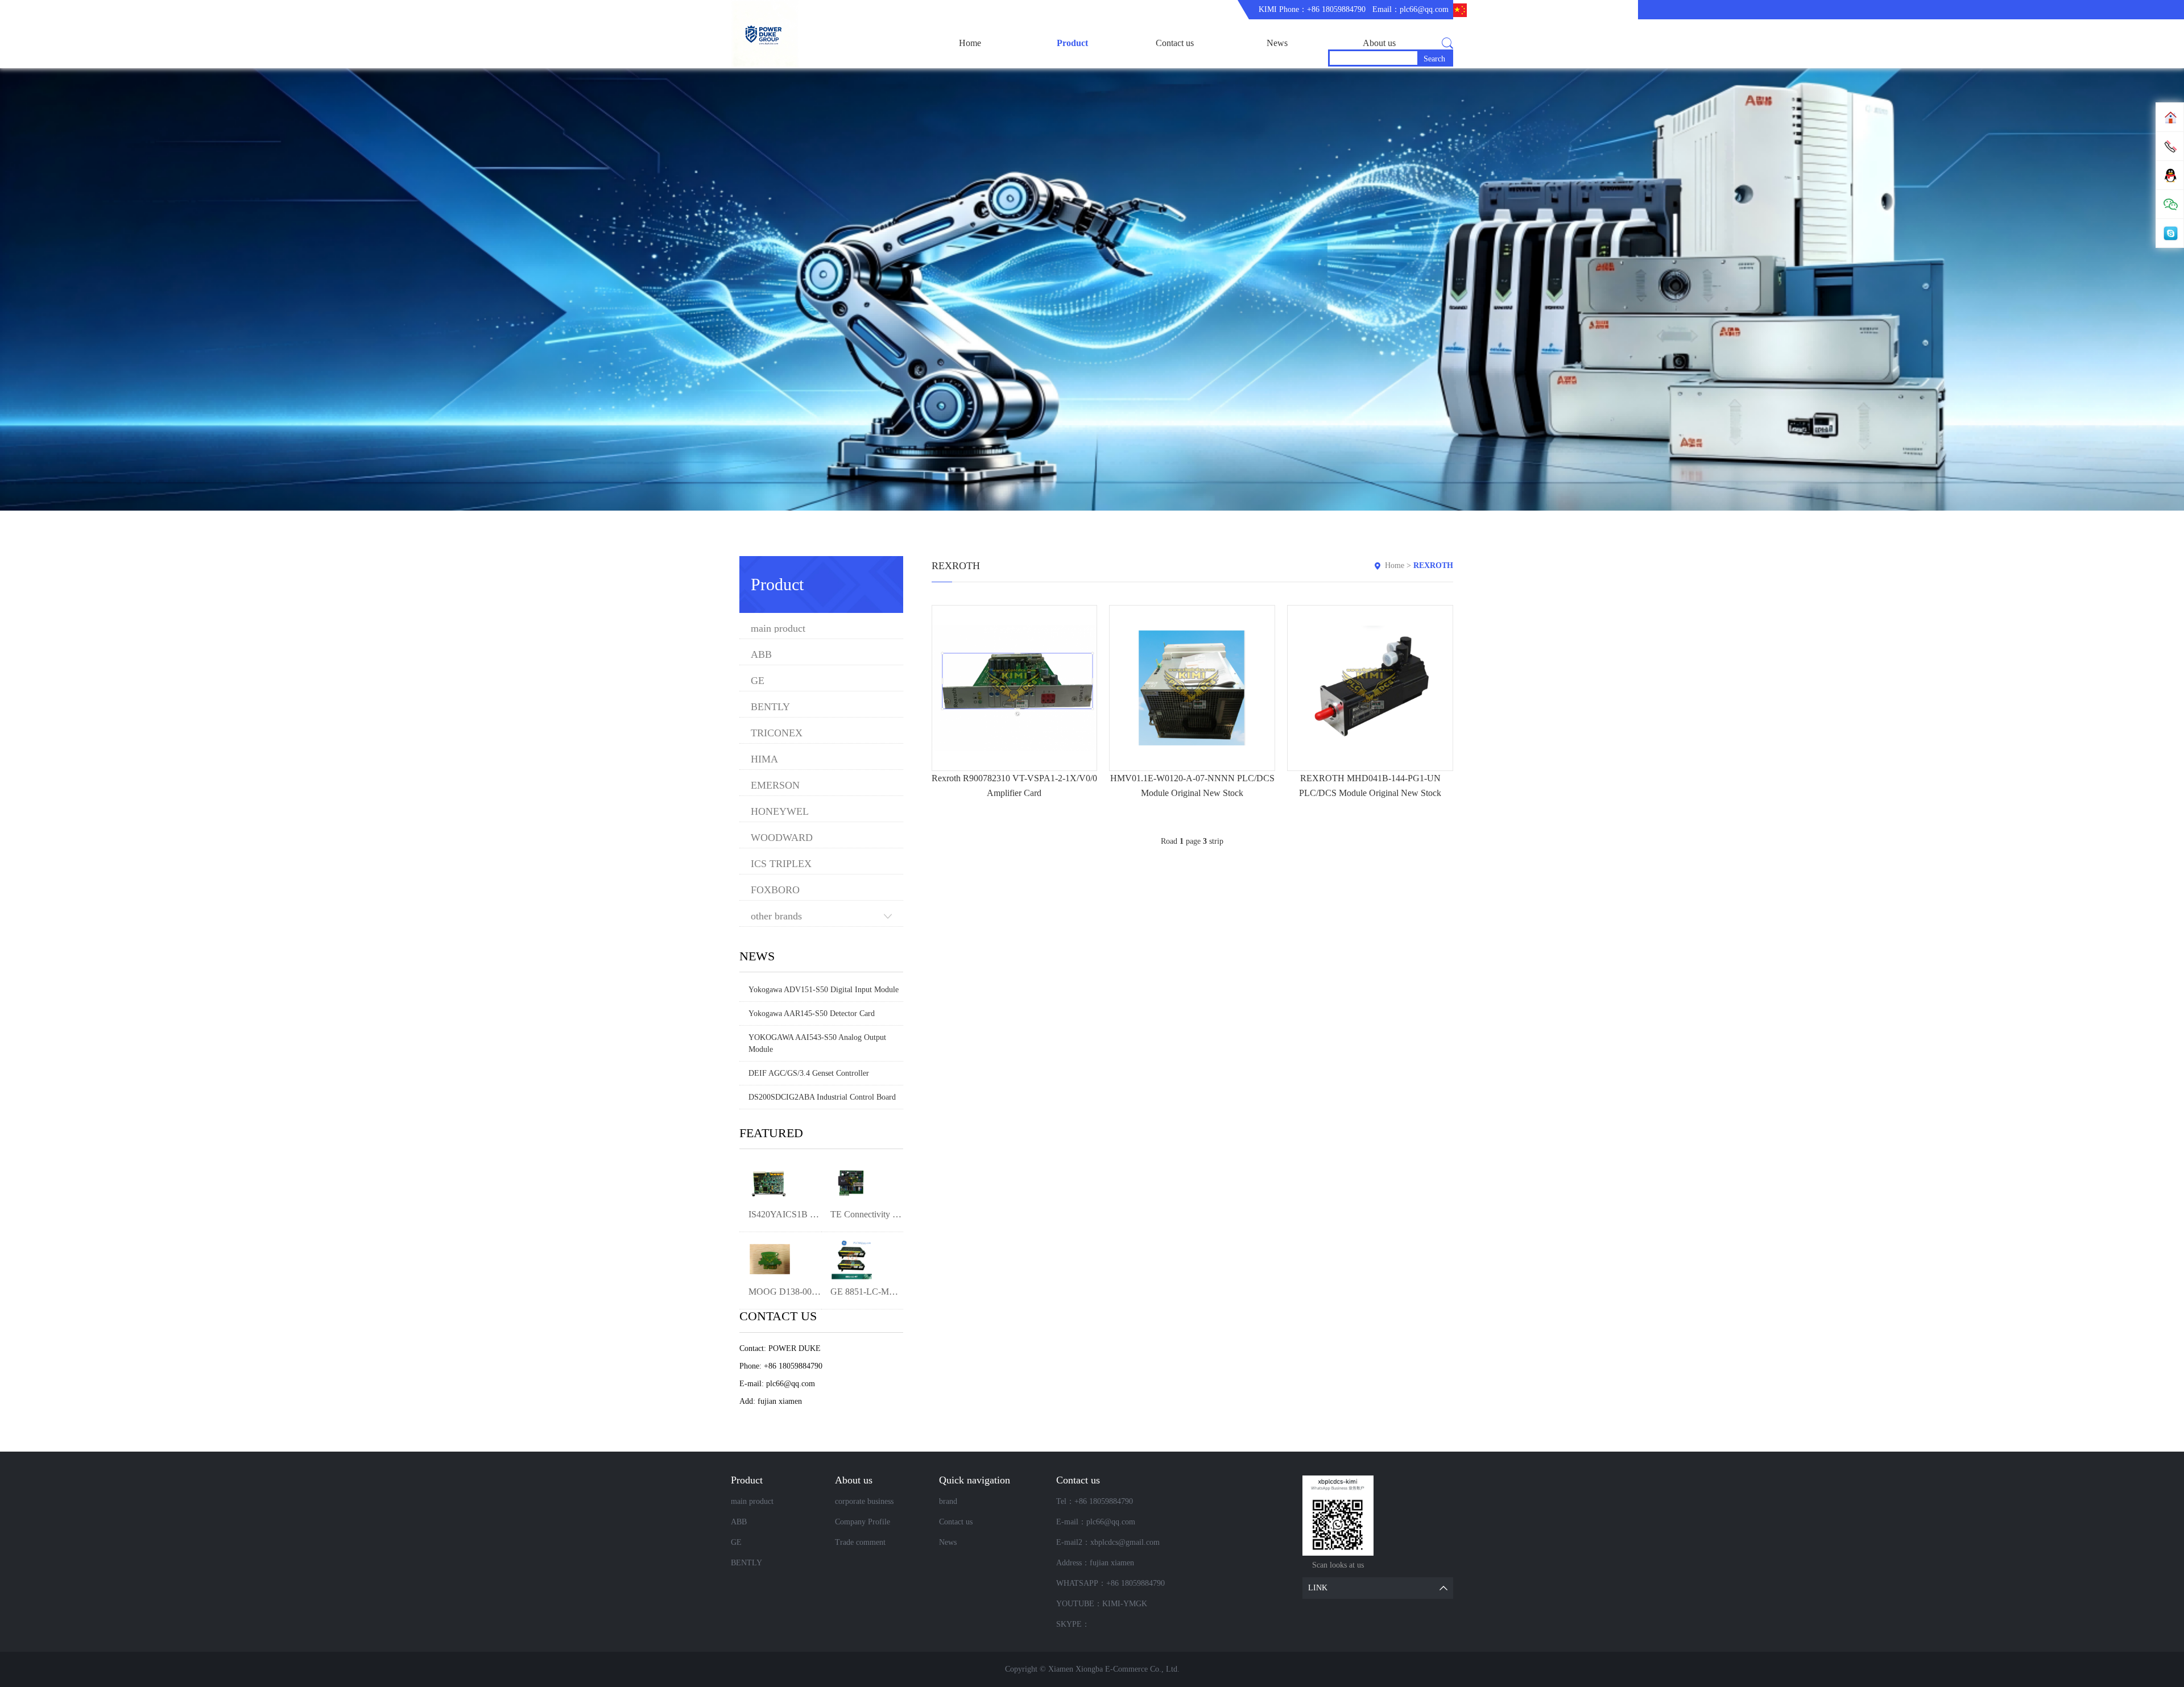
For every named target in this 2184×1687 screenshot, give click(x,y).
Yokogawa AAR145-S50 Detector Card (812, 1014)
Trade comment (860, 1542)
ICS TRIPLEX (781, 864)
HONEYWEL (780, 812)
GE (758, 681)
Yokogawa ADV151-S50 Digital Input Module (824, 990)
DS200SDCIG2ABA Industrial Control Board (822, 1097)
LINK (1318, 1588)
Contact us (1175, 43)
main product (778, 629)
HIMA (764, 759)
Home (970, 43)
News (1277, 43)
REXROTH (1433, 565)
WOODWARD (782, 838)
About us (1379, 43)
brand (948, 1501)
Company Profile (863, 1522)
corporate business (864, 1501)
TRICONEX (777, 733)
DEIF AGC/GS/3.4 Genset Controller (809, 1073)
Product (1072, 43)
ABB (761, 655)
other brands (776, 916)
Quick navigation (975, 1480)
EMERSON (775, 786)
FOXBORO (775, 890)
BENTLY (770, 707)
